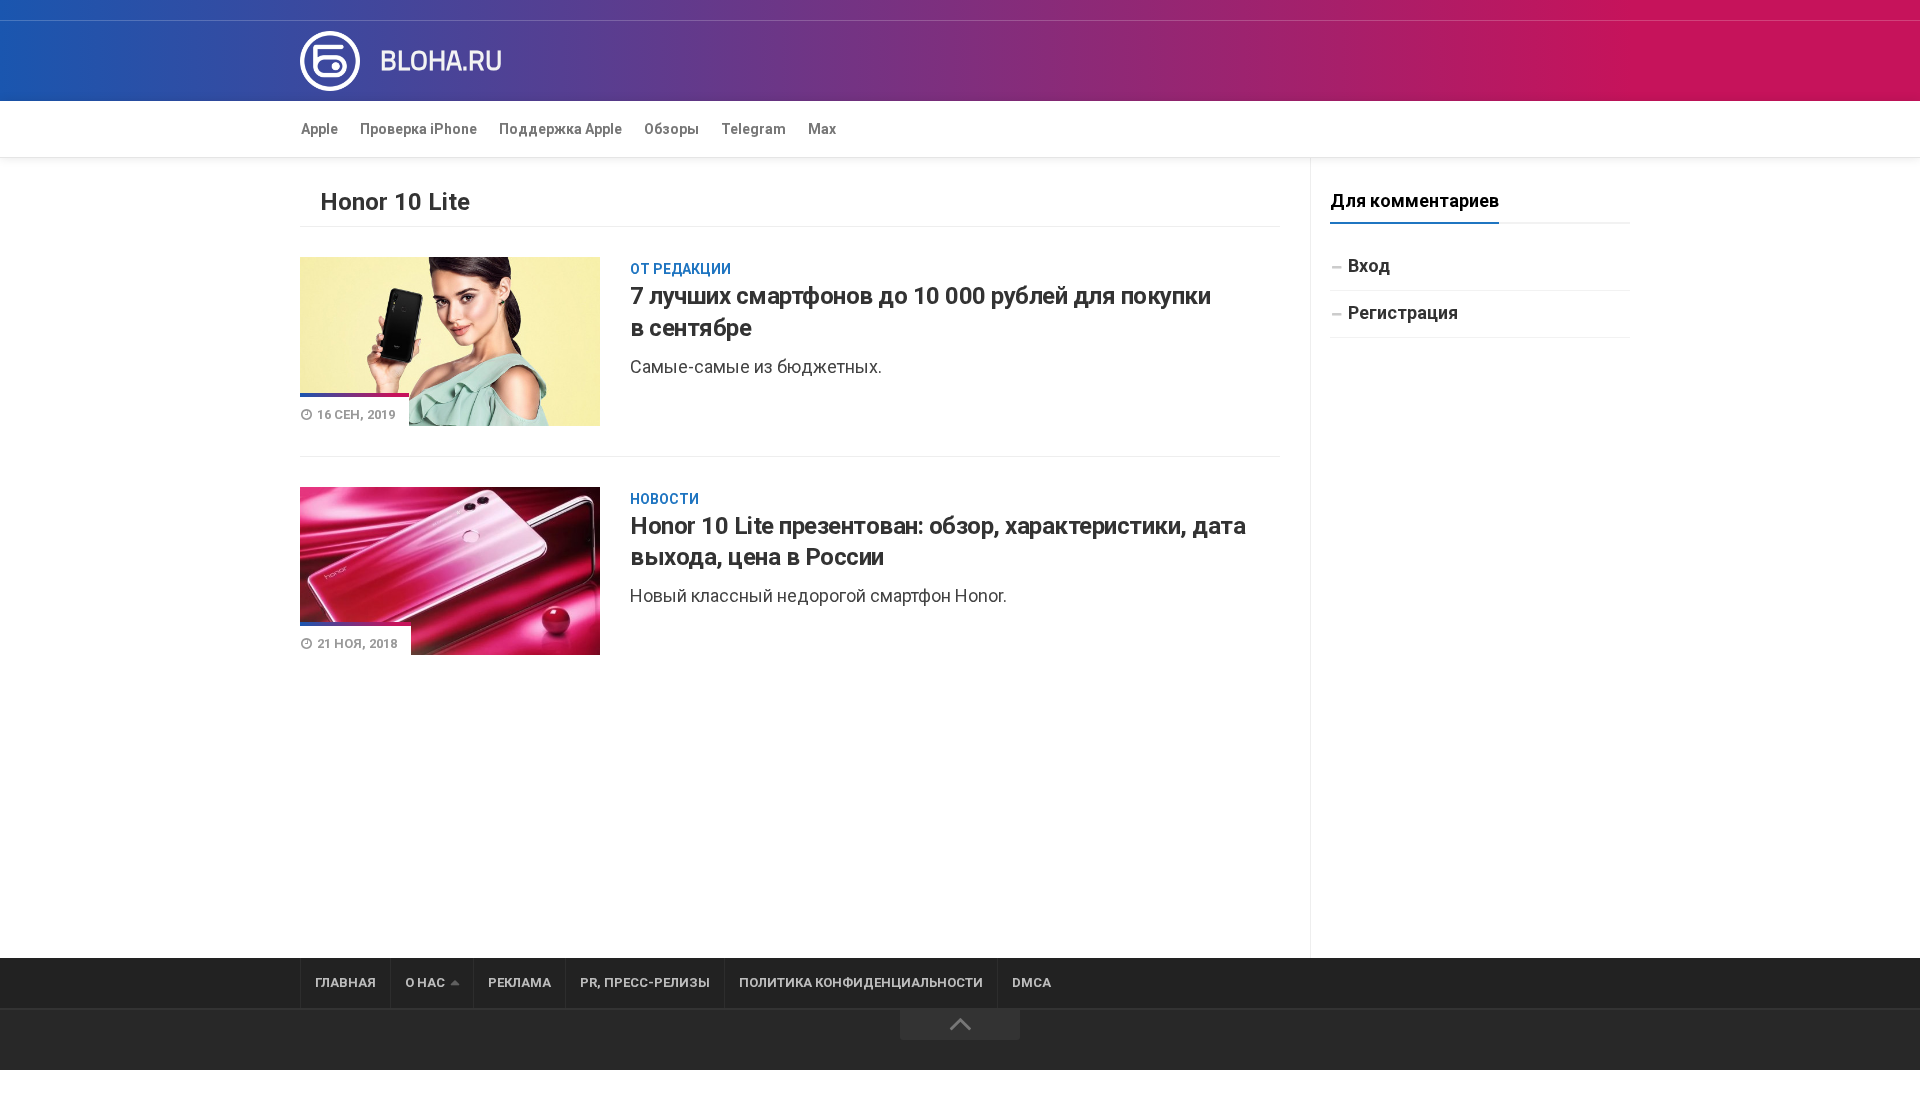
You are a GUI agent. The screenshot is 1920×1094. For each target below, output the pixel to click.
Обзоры (671, 129)
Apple (319, 129)
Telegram (753, 129)
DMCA (1031, 982)
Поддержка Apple (560, 129)
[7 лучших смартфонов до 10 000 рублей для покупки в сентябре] (450, 341)
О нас (425, 982)
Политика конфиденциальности (861, 982)
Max (822, 129)
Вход (1369, 265)
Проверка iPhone (418, 129)
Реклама (519, 982)
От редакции (680, 269)
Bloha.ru (441, 61)
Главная (345, 982)
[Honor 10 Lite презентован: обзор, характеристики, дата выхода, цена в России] (450, 571)
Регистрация (1403, 312)
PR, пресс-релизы (645, 982)
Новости (664, 499)
